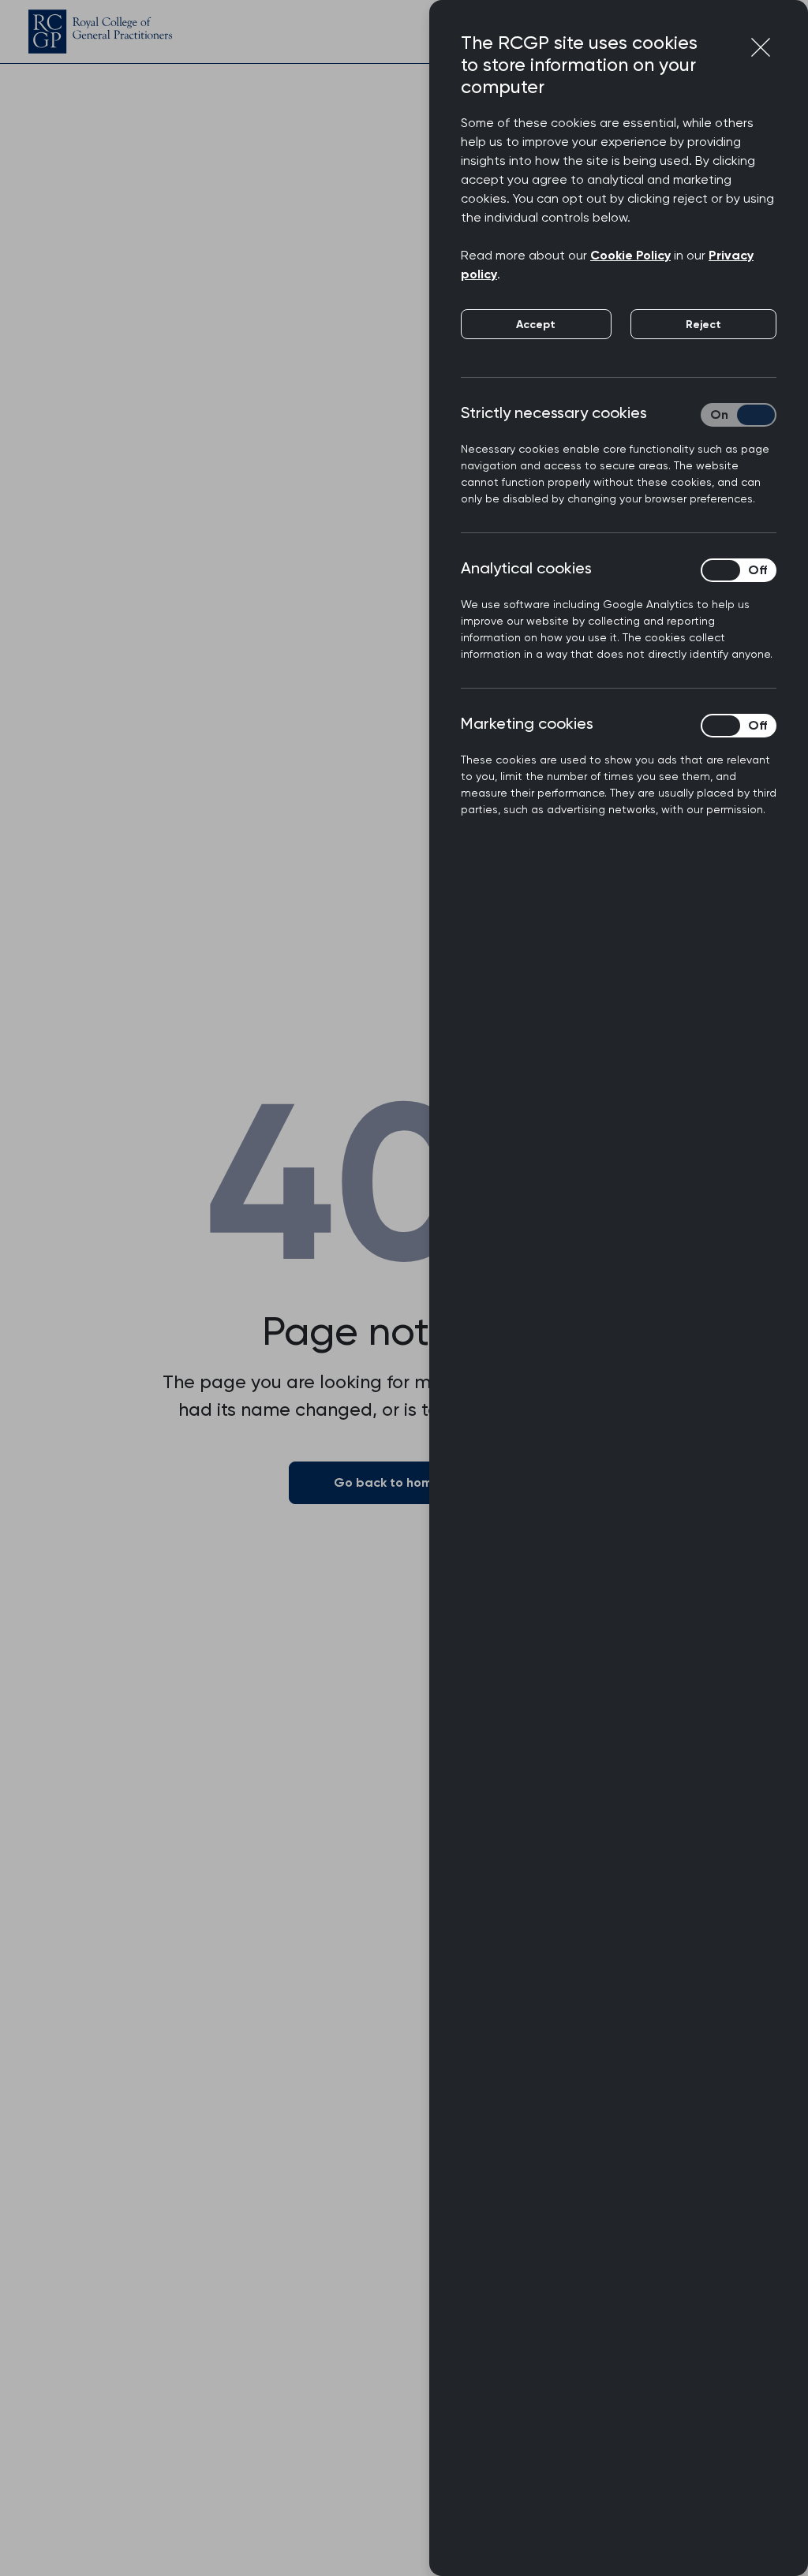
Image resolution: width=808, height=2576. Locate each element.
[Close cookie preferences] (761, 47)
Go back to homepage (404, 1482)
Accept (536, 325)
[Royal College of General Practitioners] (100, 32)
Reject (703, 325)
